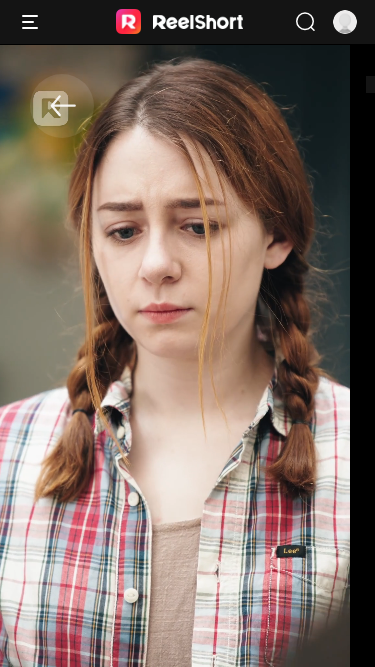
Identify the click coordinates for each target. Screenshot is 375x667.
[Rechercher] (305, 22)
